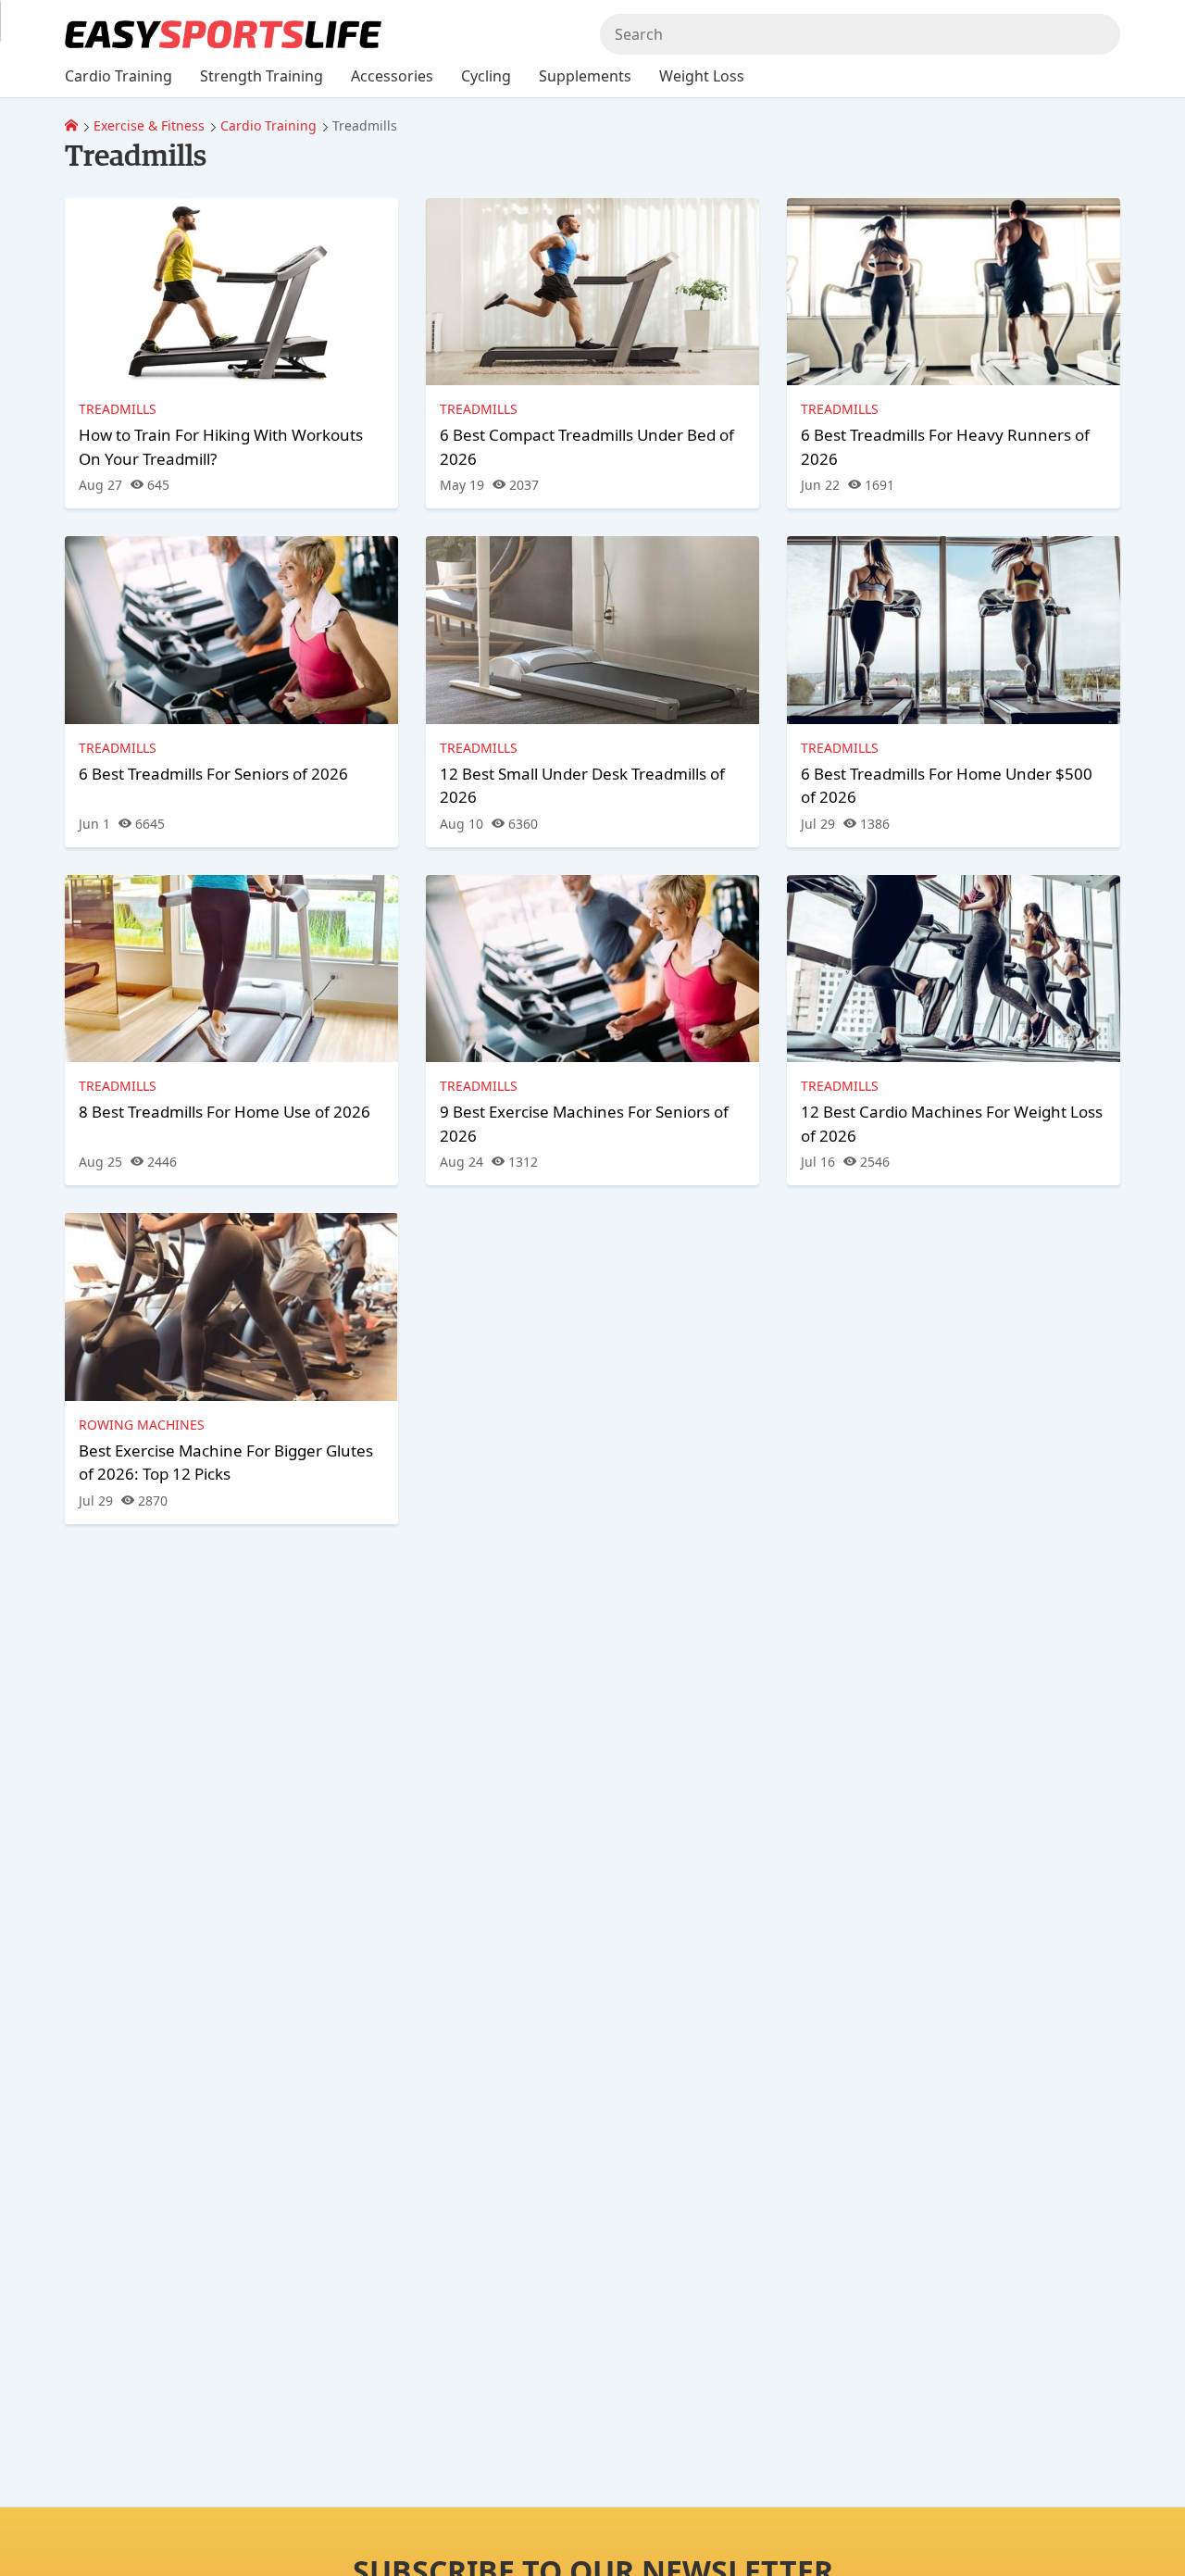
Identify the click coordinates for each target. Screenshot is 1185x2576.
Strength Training (262, 76)
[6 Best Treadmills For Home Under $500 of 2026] (954, 630)
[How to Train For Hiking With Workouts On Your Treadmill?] (231, 292)
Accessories (392, 76)
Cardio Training (268, 125)
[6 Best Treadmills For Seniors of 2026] (231, 630)
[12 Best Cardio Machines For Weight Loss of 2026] (954, 969)
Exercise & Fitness (149, 125)
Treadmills (118, 409)
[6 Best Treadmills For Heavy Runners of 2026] (954, 292)
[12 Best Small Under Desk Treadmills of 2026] (592, 630)
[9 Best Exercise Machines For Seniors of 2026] (592, 969)
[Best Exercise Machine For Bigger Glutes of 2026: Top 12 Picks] (231, 1307)
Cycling (486, 76)
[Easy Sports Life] (71, 125)
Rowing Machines (142, 1425)
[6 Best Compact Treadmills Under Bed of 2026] (592, 292)
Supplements (585, 76)
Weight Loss (702, 76)
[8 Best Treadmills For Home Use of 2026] (231, 969)
